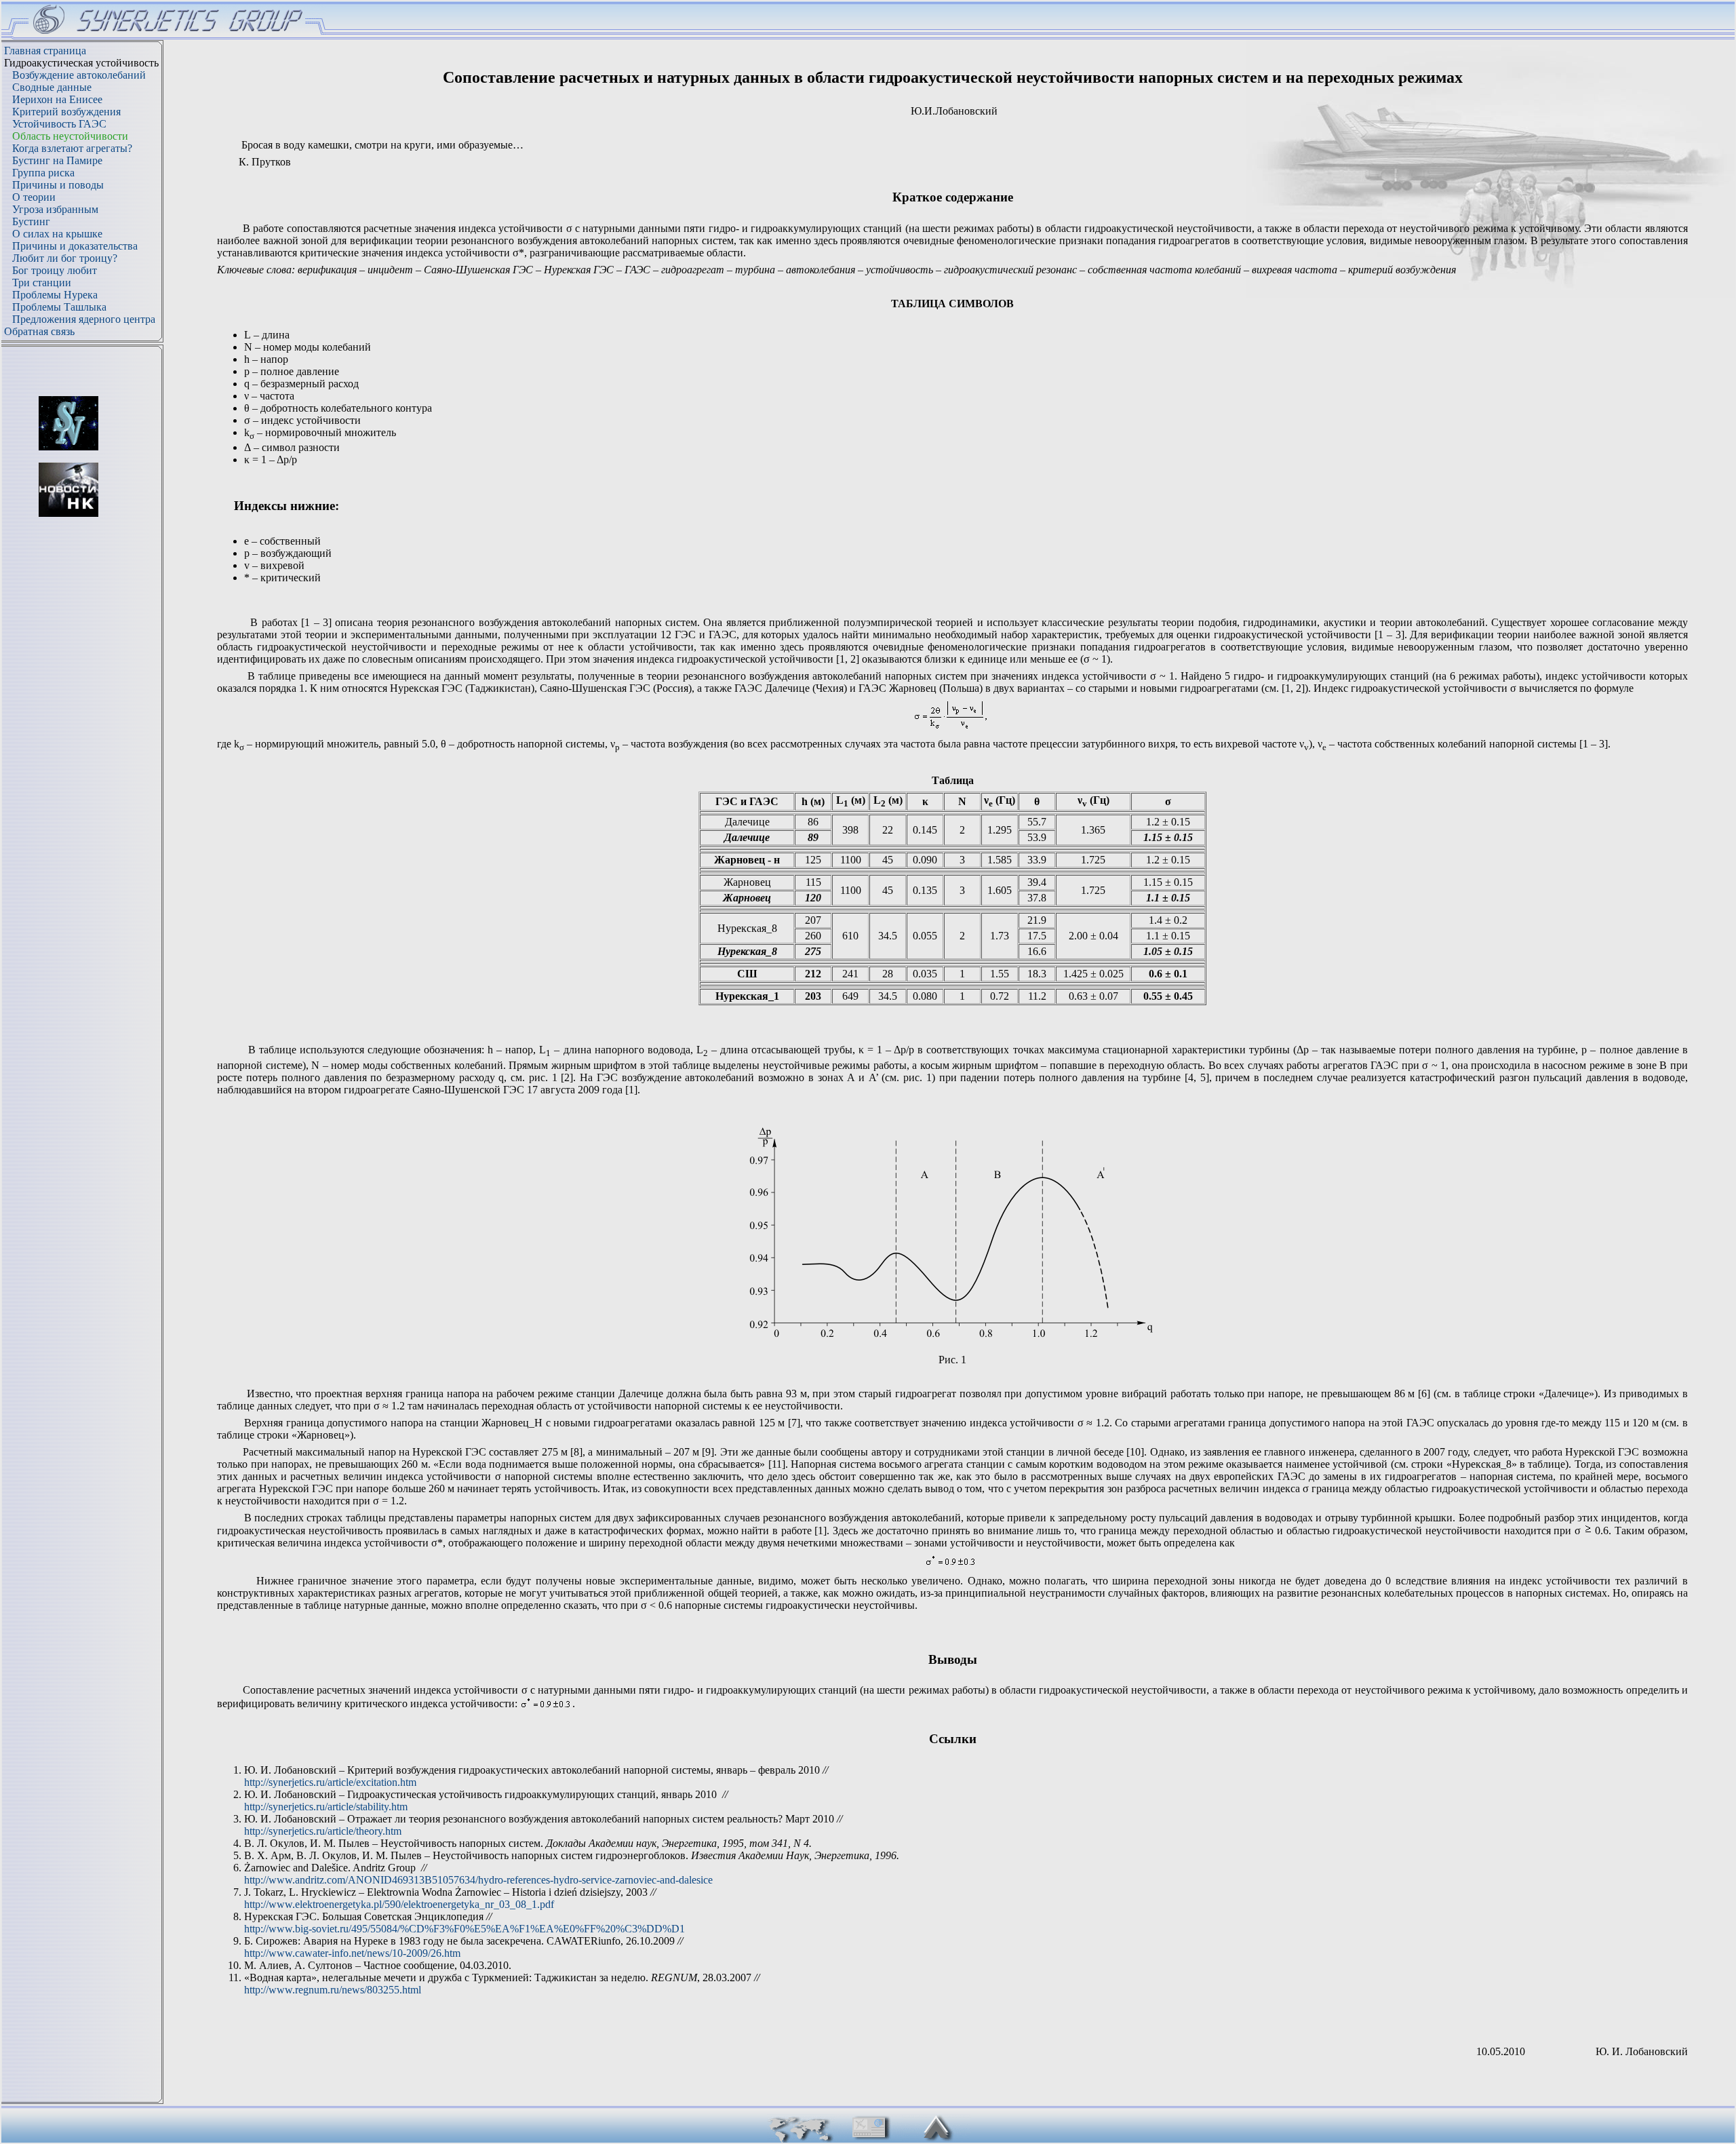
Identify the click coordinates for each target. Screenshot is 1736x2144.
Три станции (42, 282)
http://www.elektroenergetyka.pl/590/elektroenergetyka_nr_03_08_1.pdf (399, 1904)
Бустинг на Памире (57, 160)
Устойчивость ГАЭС (59, 124)
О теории (34, 197)
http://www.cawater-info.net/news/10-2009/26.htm (352, 1953)
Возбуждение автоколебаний (79, 75)
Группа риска (43, 173)
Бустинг (31, 221)
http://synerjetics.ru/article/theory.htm (323, 1831)
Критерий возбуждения (66, 112)
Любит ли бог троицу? (65, 258)
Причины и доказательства (75, 246)
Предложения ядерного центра (84, 319)
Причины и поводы (58, 185)
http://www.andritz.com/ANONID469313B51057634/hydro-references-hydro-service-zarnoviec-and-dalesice (478, 1880)
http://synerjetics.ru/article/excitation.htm (330, 1782)
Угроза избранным (55, 209)
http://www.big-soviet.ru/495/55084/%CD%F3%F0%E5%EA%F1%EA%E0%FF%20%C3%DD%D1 (465, 1929)
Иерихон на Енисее (57, 99)
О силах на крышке (57, 234)
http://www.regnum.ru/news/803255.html (333, 1990)
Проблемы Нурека (55, 295)
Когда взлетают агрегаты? (72, 148)
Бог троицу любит (55, 270)
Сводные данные (52, 87)
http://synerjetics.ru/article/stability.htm (326, 1807)
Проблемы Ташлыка (59, 307)
